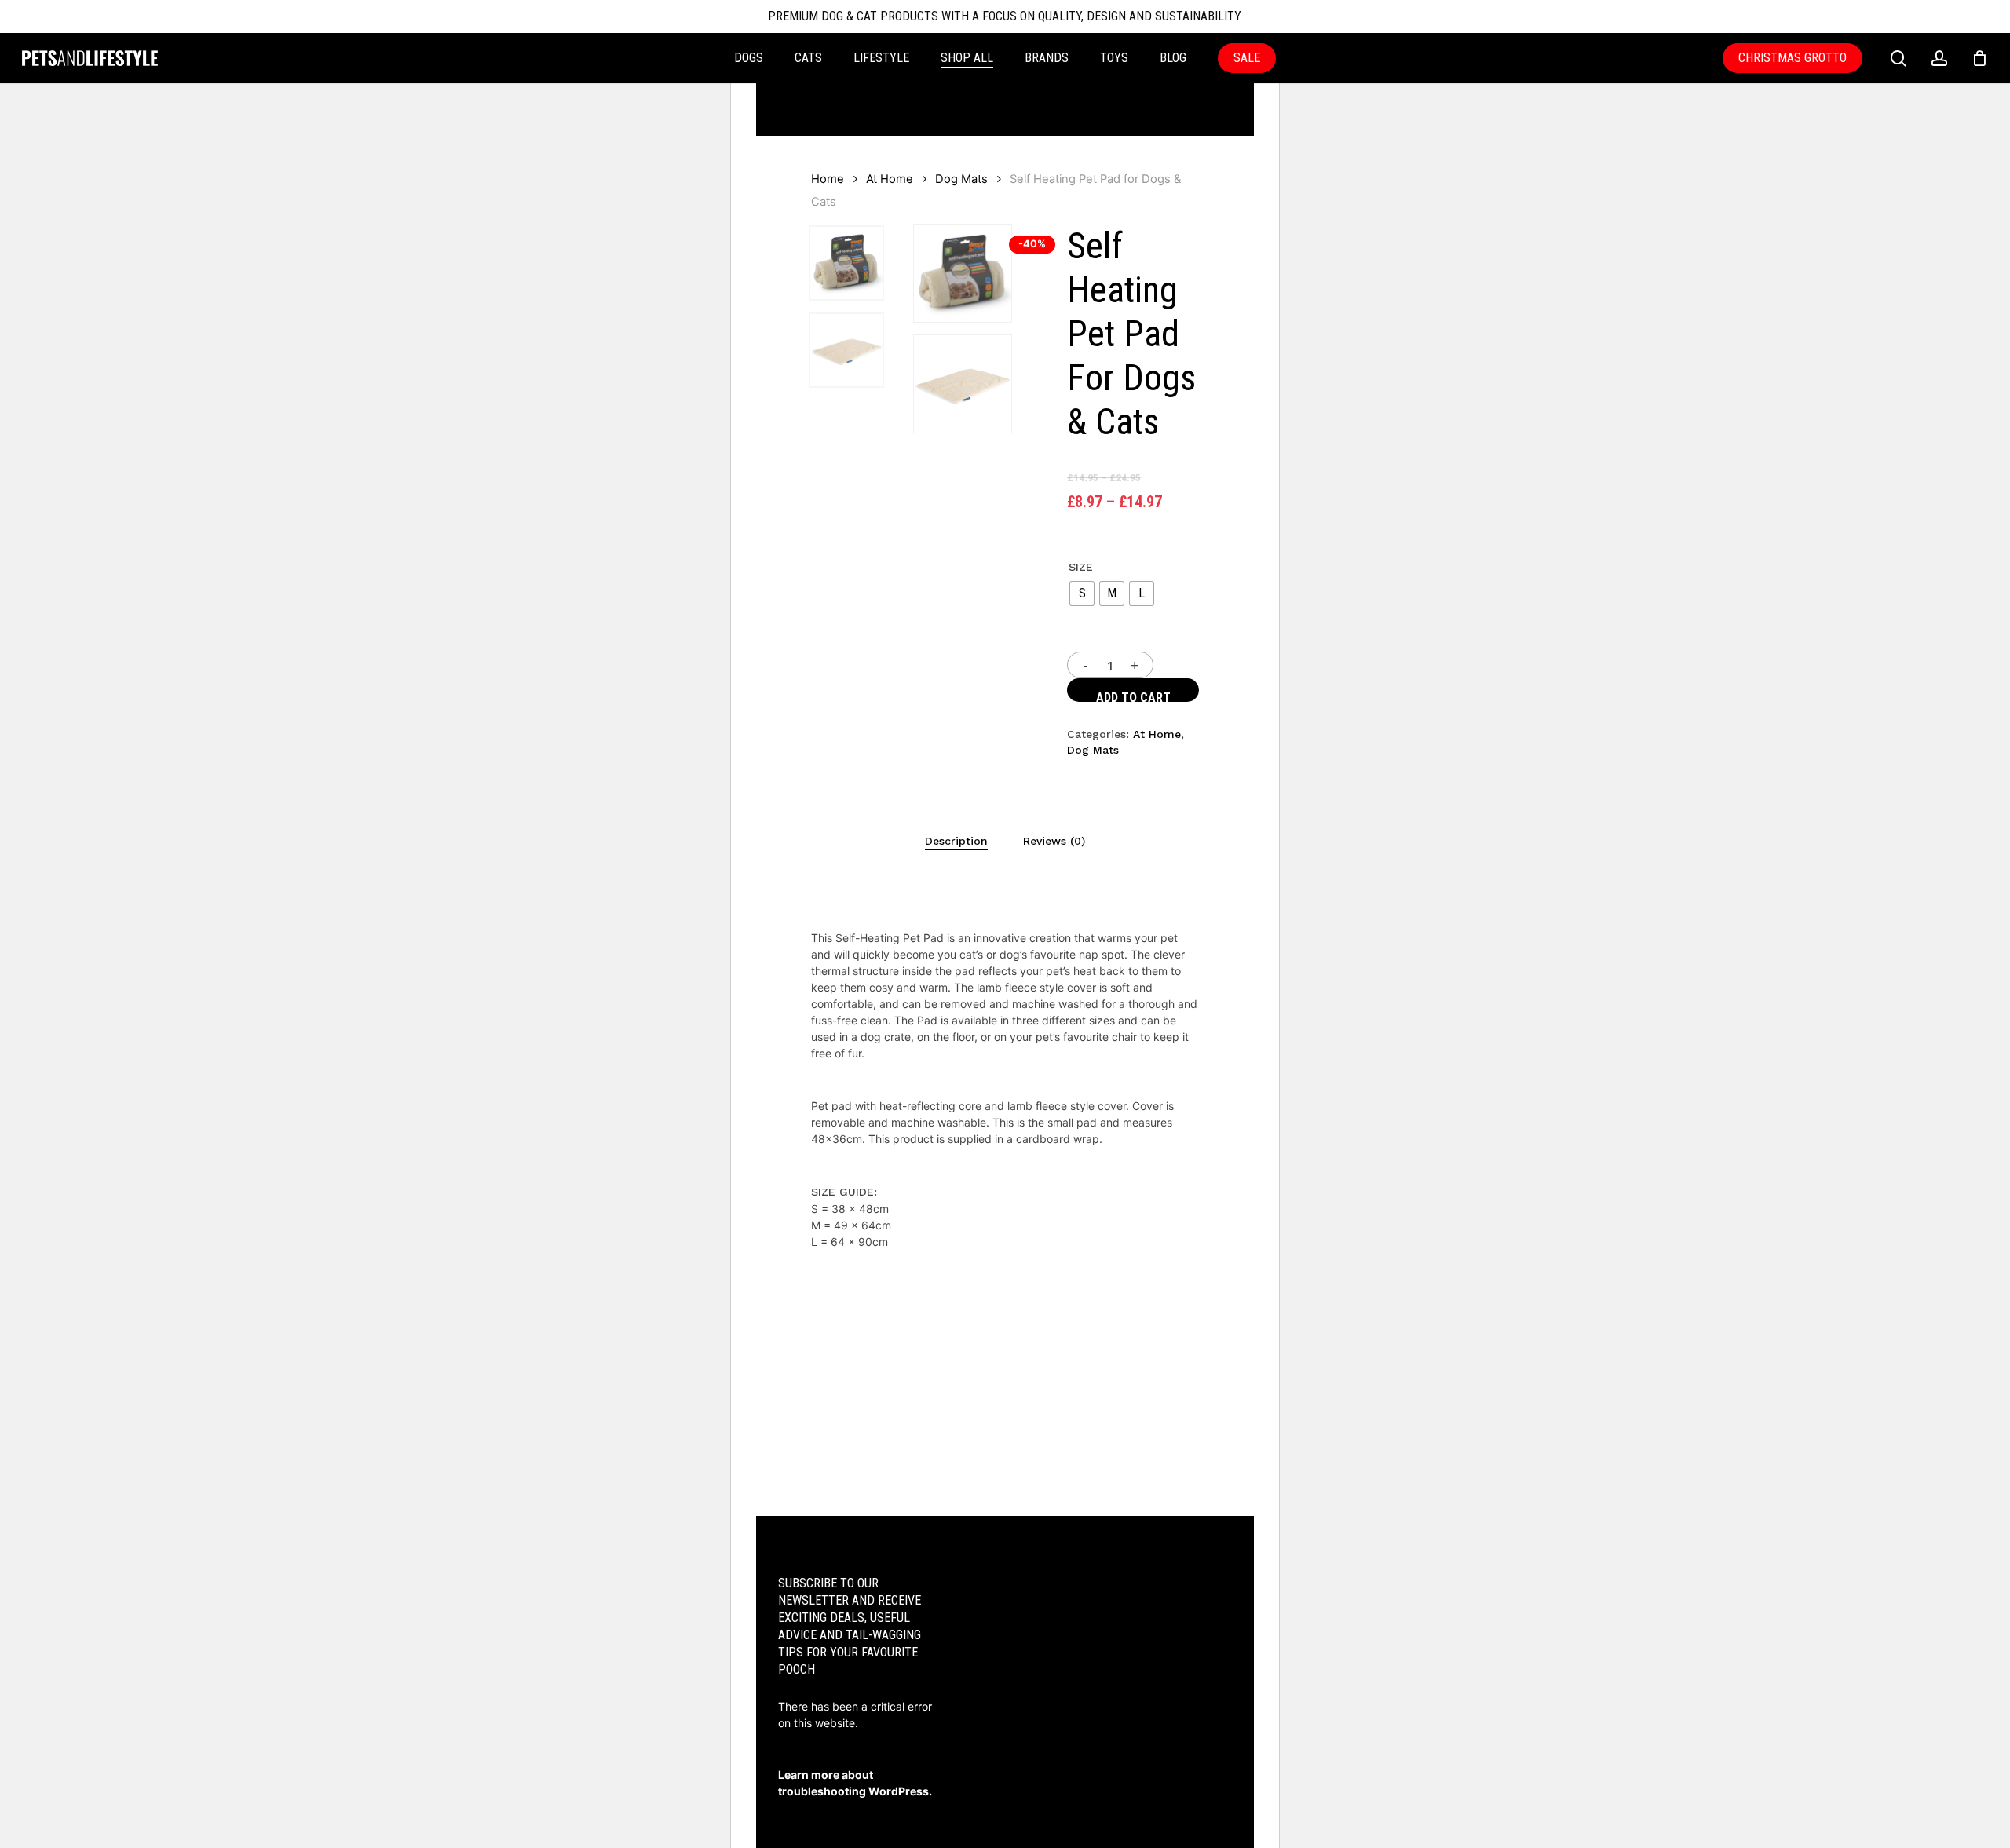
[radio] (1082, 593)
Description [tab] (956, 841)
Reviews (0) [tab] (1054, 841)
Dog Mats (961, 179)
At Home (890, 179)
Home (828, 179)
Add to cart (1133, 696)
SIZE (1081, 567)
